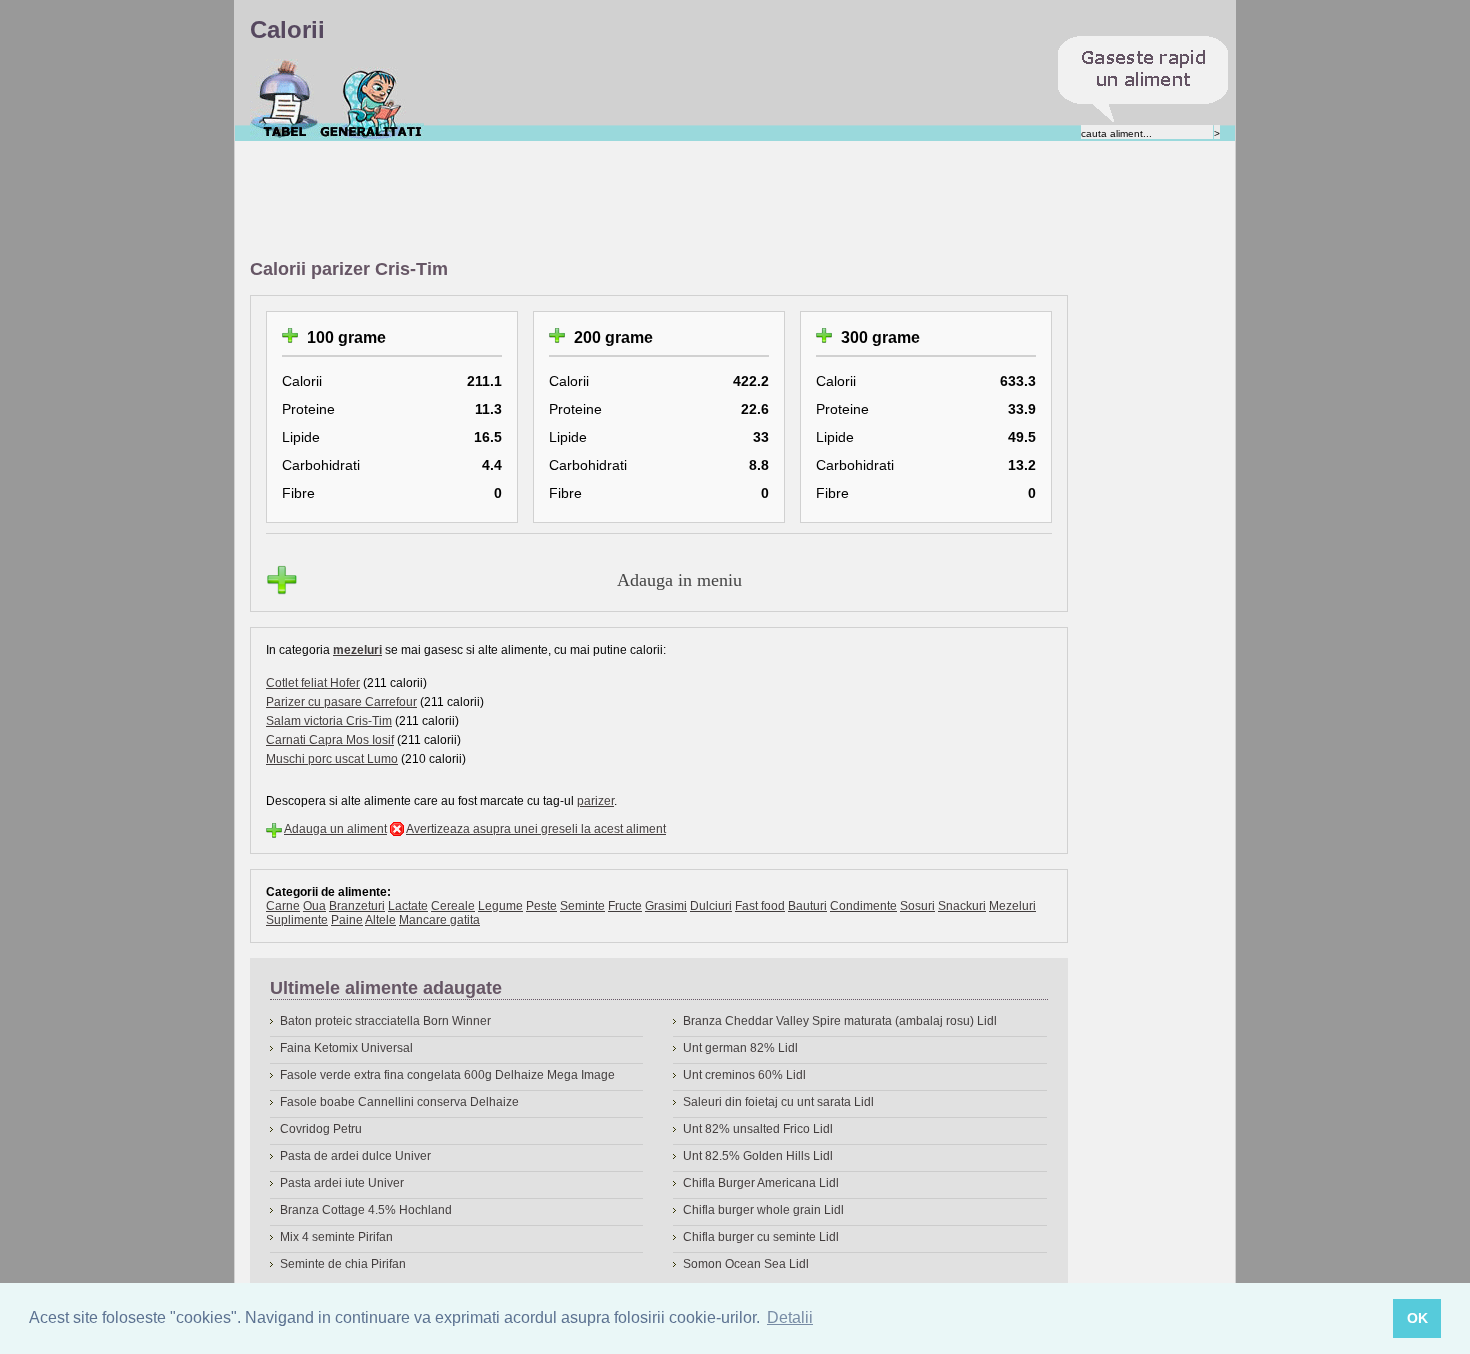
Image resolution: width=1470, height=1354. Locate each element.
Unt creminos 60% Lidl (744, 1075)
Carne (283, 906)
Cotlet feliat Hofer (313, 683)
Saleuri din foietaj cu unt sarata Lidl (778, 1102)
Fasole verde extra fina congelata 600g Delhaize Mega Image (447, 1075)
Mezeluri (1012, 906)
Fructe (625, 906)
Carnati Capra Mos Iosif (330, 740)
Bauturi (807, 906)
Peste (541, 906)
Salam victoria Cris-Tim (329, 721)
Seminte (582, 906)
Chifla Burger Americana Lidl (761, 1183)
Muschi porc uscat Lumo (332, 759)
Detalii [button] (790, 1317)
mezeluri (357, 650)
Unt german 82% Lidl (740, 1048)
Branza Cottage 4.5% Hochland (366, 1210)
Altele (380, 920)
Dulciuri (711, 906)
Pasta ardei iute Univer (342, 1183)
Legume (500, 906)
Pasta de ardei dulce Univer (355, 1156)
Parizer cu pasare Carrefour (341, 702)
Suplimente (297, 920)
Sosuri (917, 906)
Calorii (284, 99)
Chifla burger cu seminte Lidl (761, 1237)
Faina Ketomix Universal (346, 1048)
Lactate (408, 906)
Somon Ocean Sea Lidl (746, 1264)
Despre (371, 99)
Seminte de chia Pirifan (343, 1264)
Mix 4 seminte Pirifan (336, 1237)
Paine (347, 920)
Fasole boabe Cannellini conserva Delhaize (399, 1102)
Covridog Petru (321, 1129)
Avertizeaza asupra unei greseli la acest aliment (536, 829)
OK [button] (1417, 1318)
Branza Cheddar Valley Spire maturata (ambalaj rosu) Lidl (840, 1021)
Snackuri (962, 906)
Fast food (760, 906)
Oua (314, 906)
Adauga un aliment (335, 829)
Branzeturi (357, 906)
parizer (595, 801)
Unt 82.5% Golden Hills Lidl (758, 1156)
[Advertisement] (614, 201)
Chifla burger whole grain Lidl (763, 1210)
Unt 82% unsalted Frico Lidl (758, 1129)
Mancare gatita (439, 920)
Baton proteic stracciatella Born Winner (385, 1021)
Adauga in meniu (679, 580)
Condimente (863, 906)
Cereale (453, 906)
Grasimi (666, 906)
